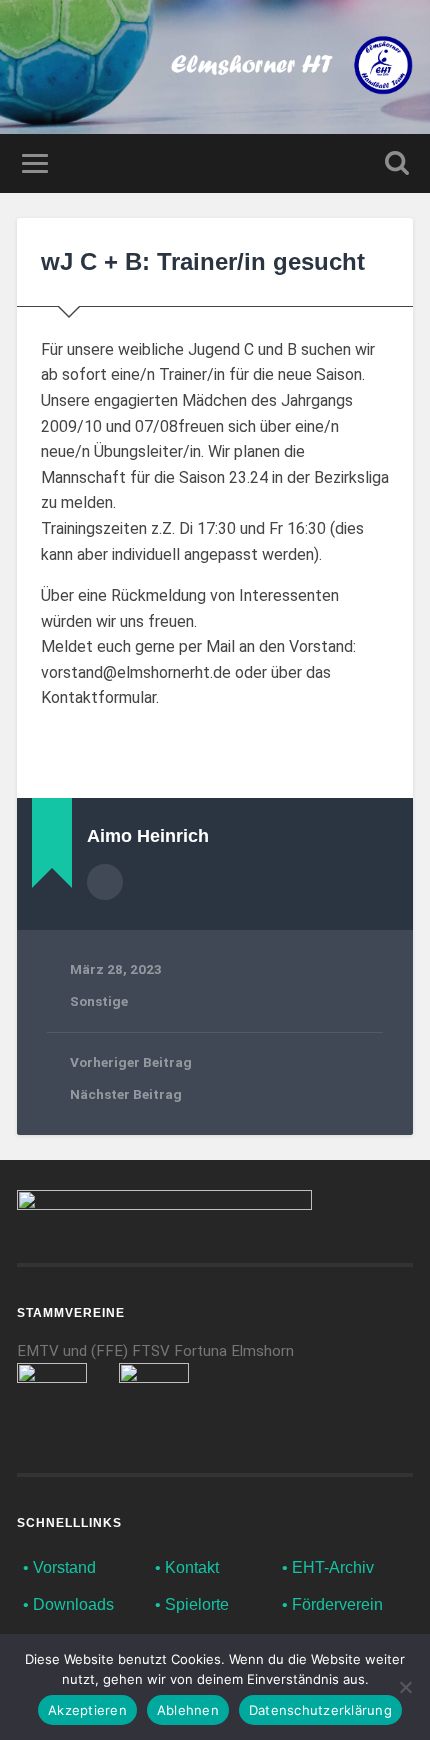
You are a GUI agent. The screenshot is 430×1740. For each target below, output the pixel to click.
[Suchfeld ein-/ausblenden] (397, 163)
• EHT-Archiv (328, 1567)
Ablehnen (188, 1710)
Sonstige (99, 1001)
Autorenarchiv (105, 882)
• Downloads (68, 1604)
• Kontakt (187, 1567)
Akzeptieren (87, 1710)
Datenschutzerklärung (320, 1710)
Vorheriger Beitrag (131, 1062)
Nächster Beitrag (126, 1094)
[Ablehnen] (405, 1687)
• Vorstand (59, 1567)
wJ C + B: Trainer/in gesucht (203, 261)
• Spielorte (192, 1604)
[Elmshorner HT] (292, 67)
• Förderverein (332, 1604)
